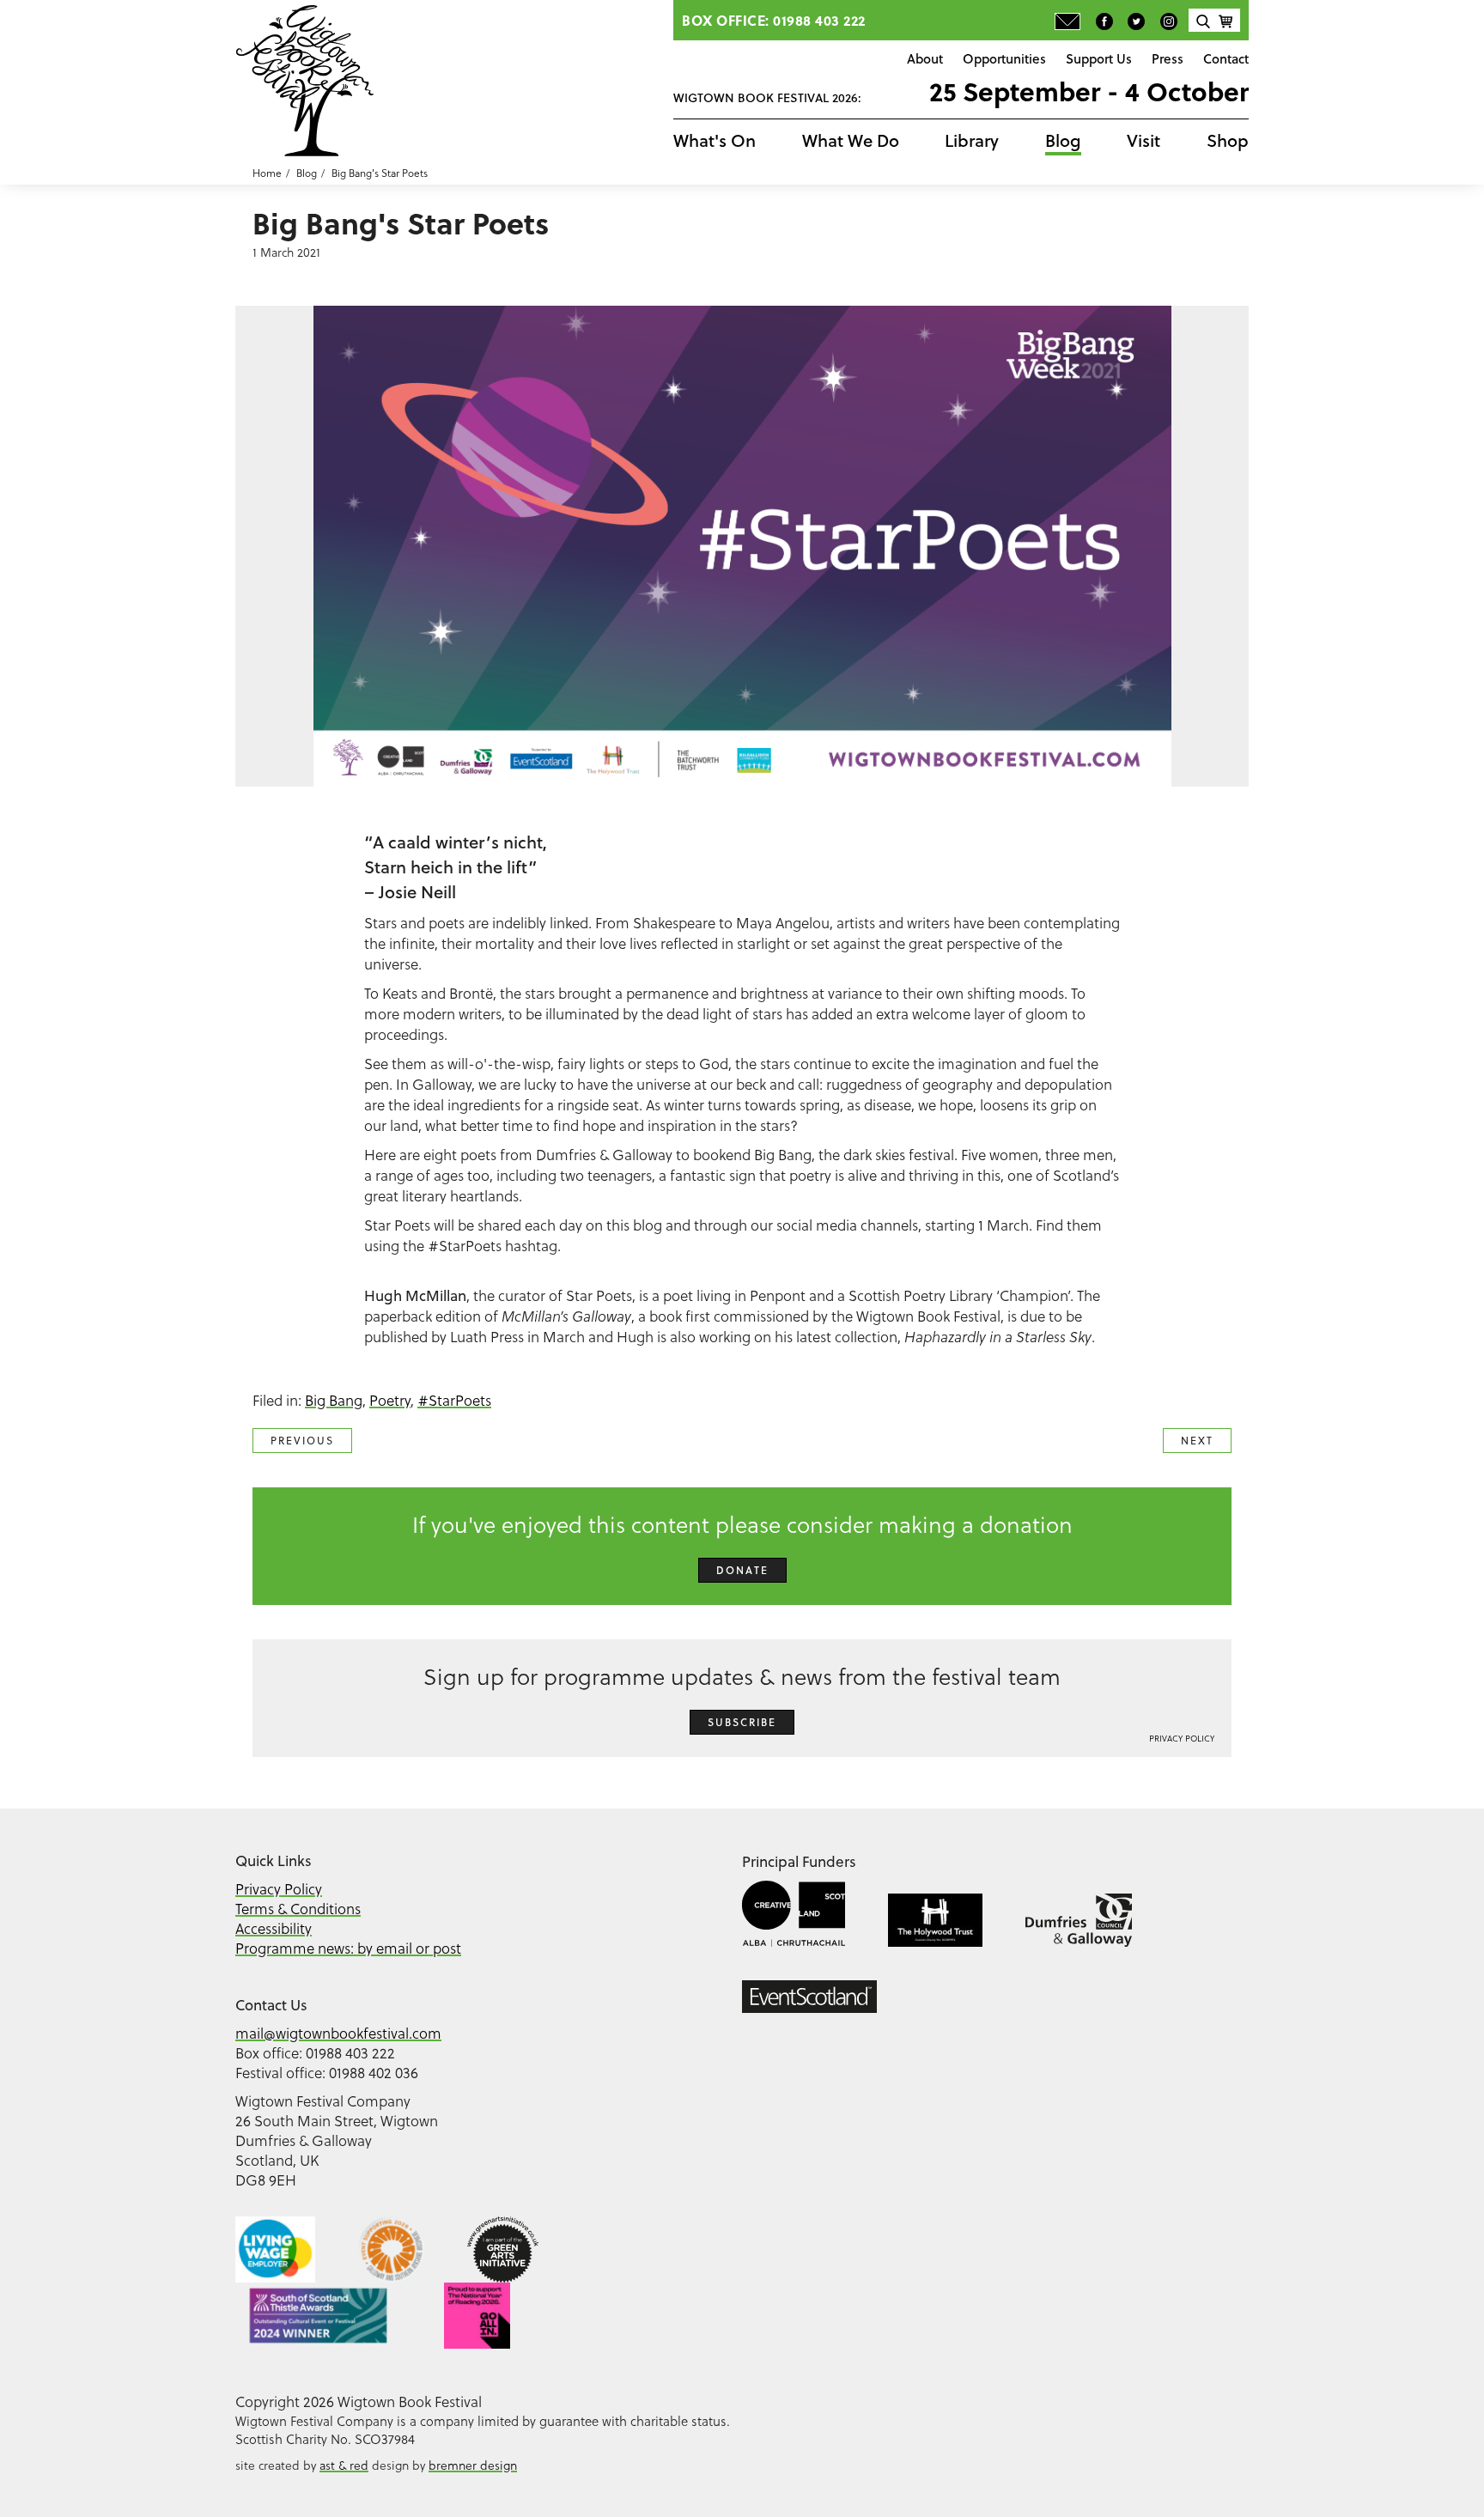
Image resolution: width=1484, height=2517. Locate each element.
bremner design (473, 2465)
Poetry (390, 1401)
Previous (302, 1441)
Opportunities (1004, 58)
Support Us (1099, 58)
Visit (1143, 140)
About (925, 58)
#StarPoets (454, 1401)
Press (1168, 58)
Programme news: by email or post (348, 1949)
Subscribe (742, 1722)
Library (972, 140)
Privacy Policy (1182, 1739)
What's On (715, 140)
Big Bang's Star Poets (380, 173)
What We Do (851, 140)
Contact (1226, 58)
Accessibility (274, 1929)
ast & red (344, 2465)
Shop (1228, 140)
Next (1197, 1441)
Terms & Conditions (298, 1909)
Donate (742, 1570)
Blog (1063, 140)
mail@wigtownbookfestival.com (338, 2034)
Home (267, 173)
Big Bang (334, 1401)
